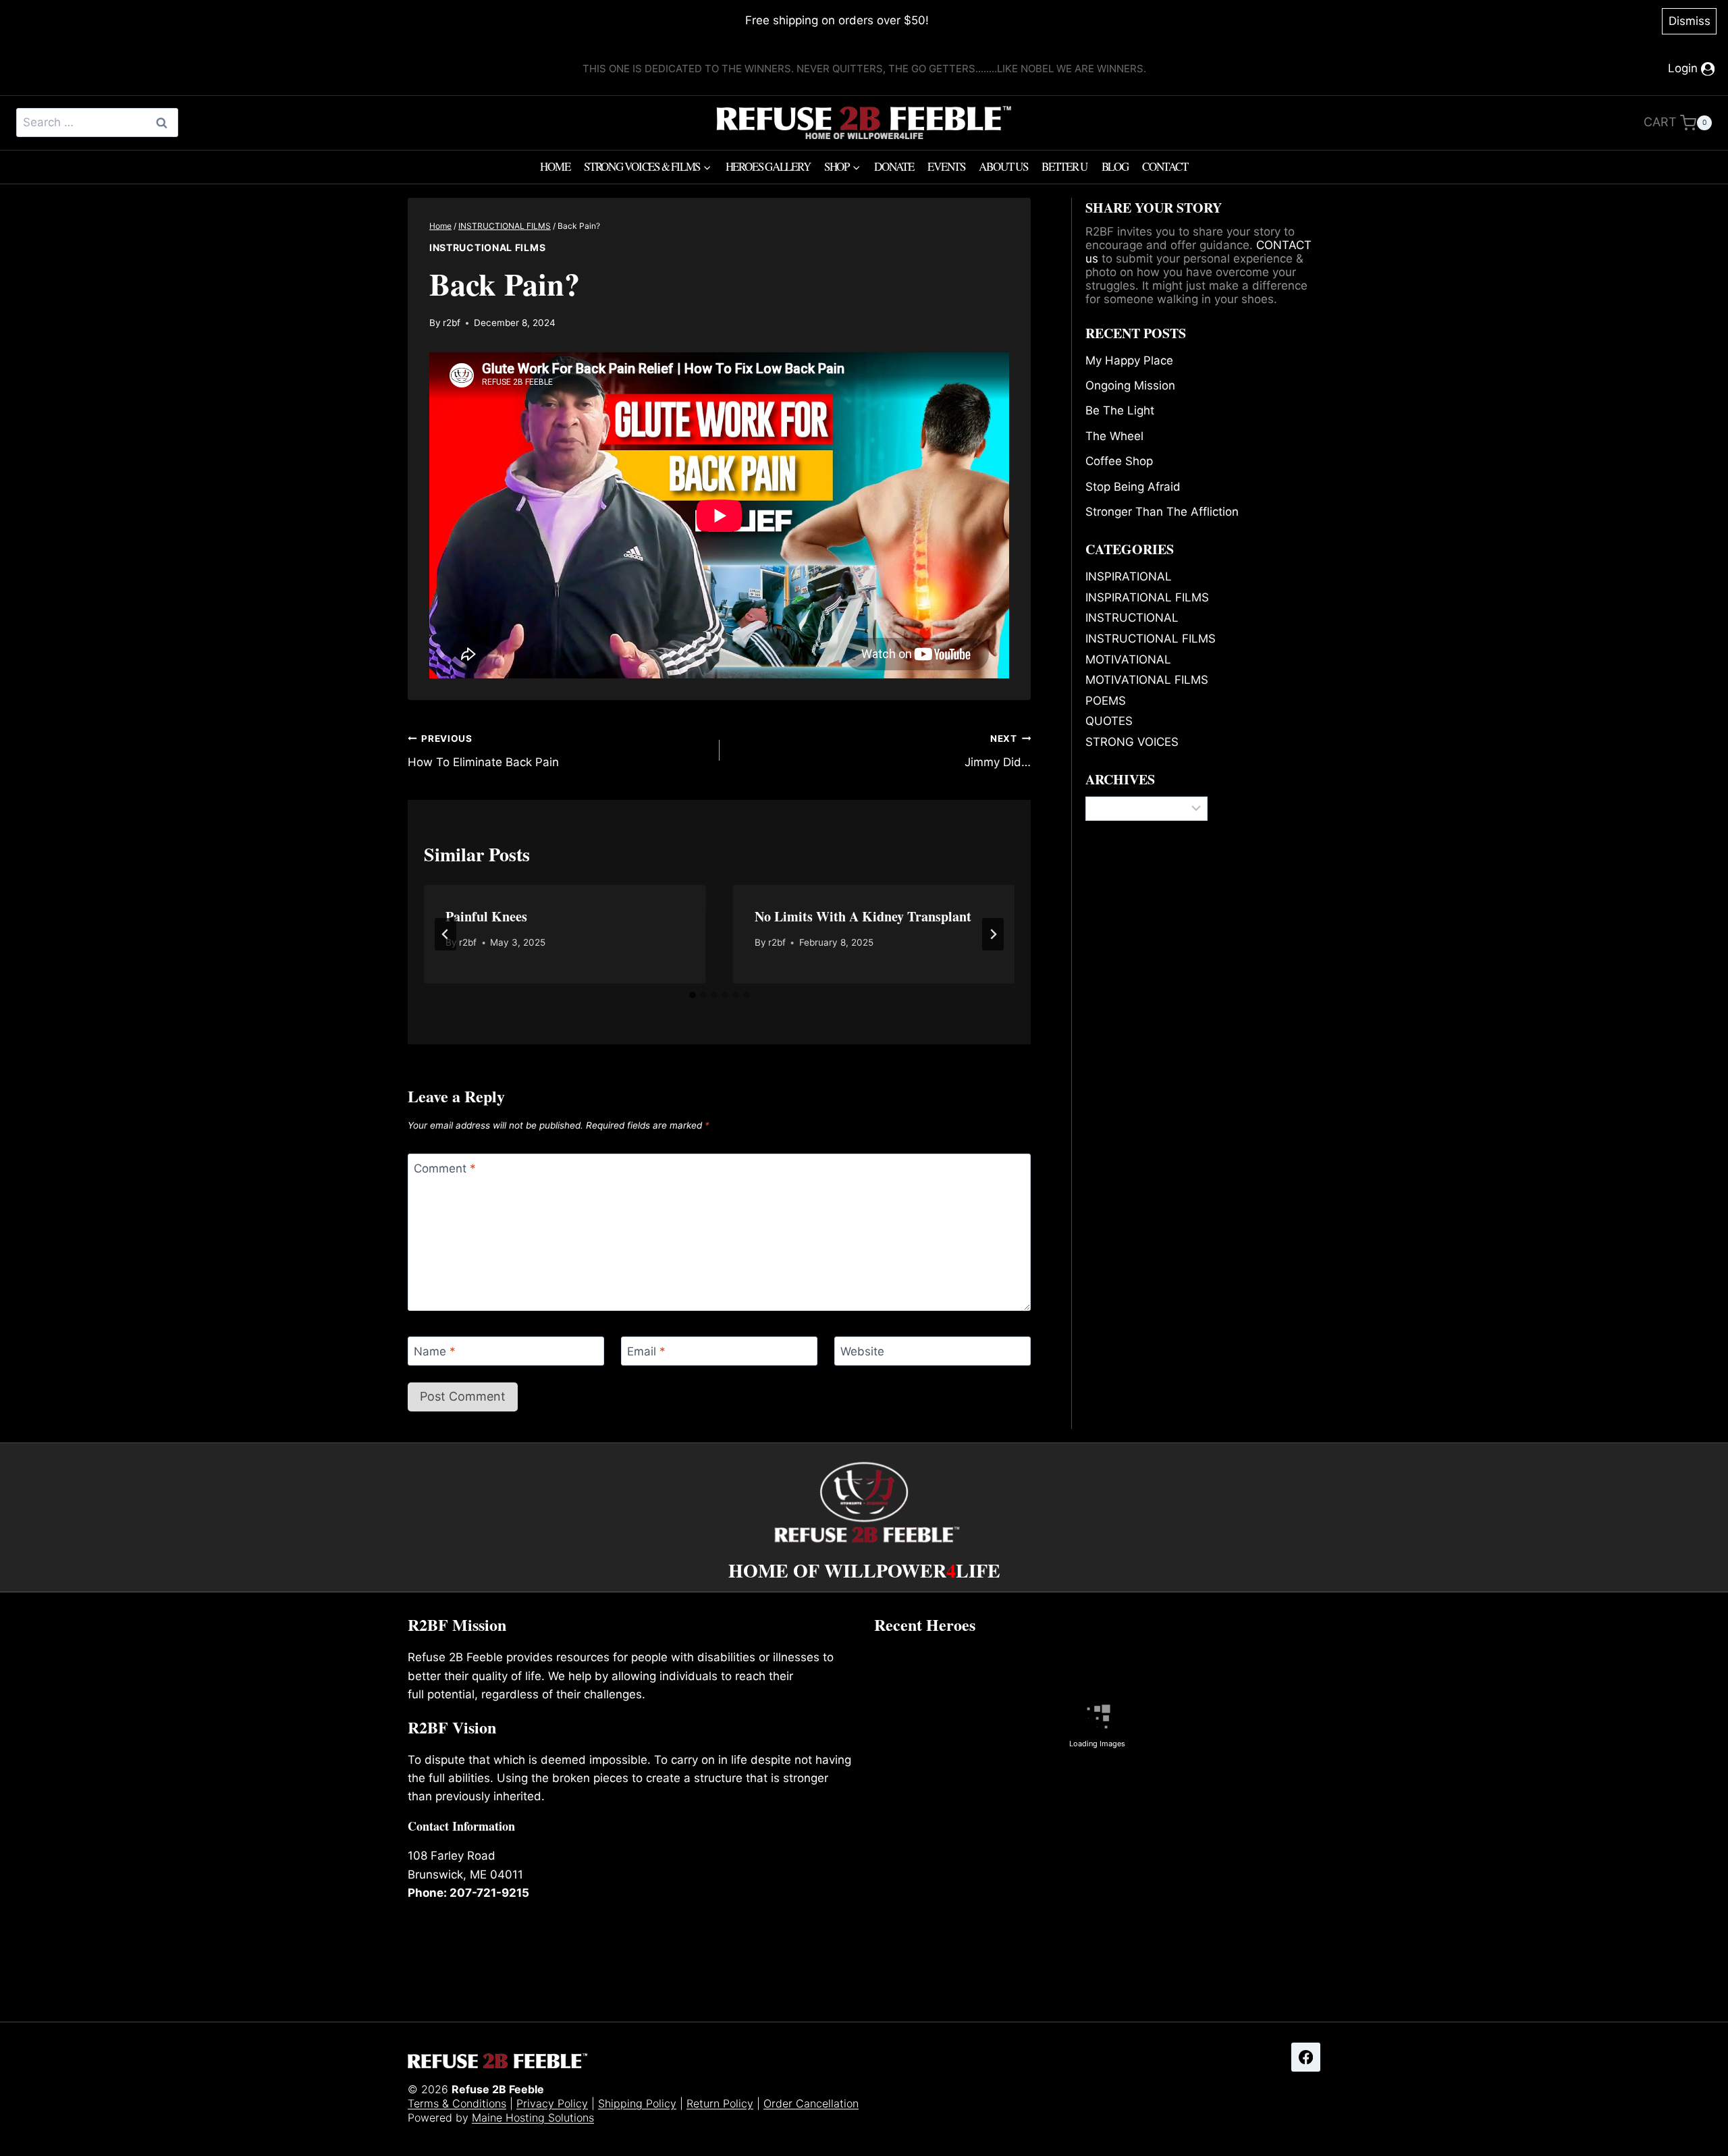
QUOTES (1109, 721)
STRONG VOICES (1132, 742)
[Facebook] (1306, 2057)
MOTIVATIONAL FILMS (1147, 680)
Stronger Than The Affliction (1162, 512)
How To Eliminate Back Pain (483, 751)
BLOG (1115, 166)
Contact (1165, 166)
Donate (894, 166)
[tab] (693, 995)
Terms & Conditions (457, 2103)
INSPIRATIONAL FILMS (1147, 597)
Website (862, 1351)
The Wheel (1114, 436)
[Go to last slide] (446, 934)
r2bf (452, 323)
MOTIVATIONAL (1128, 659)
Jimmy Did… (998, 751)
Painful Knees (486, 916)
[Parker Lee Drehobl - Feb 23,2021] (946, 1897)
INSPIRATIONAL (1129, 576)
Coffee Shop (1119, 461)
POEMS (1106, 701)
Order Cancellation (811, 2103)
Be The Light (1120, 410)
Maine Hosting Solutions (533, 2118)
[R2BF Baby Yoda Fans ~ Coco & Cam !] (1098, 1895)
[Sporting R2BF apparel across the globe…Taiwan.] (1248, 1895)
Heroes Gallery (768, 166)
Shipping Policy (637, 2103)
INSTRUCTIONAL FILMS (487, 247)
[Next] (993, 934)
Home (555, 166)
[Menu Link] (864, 1493)
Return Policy (720, 2103)
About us (1003, 166)
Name (435, 1351)
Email (646, 1351)
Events (946, 166)
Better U (1064, 166)
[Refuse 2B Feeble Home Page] (864, 123)
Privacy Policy (552, 2103)
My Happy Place (1129, 360)
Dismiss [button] (1690, 21)
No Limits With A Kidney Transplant (863, 916)
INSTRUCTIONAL (1132, 618)
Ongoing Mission (1130, 385)
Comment (445, 1168)
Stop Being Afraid (1133, 487)
